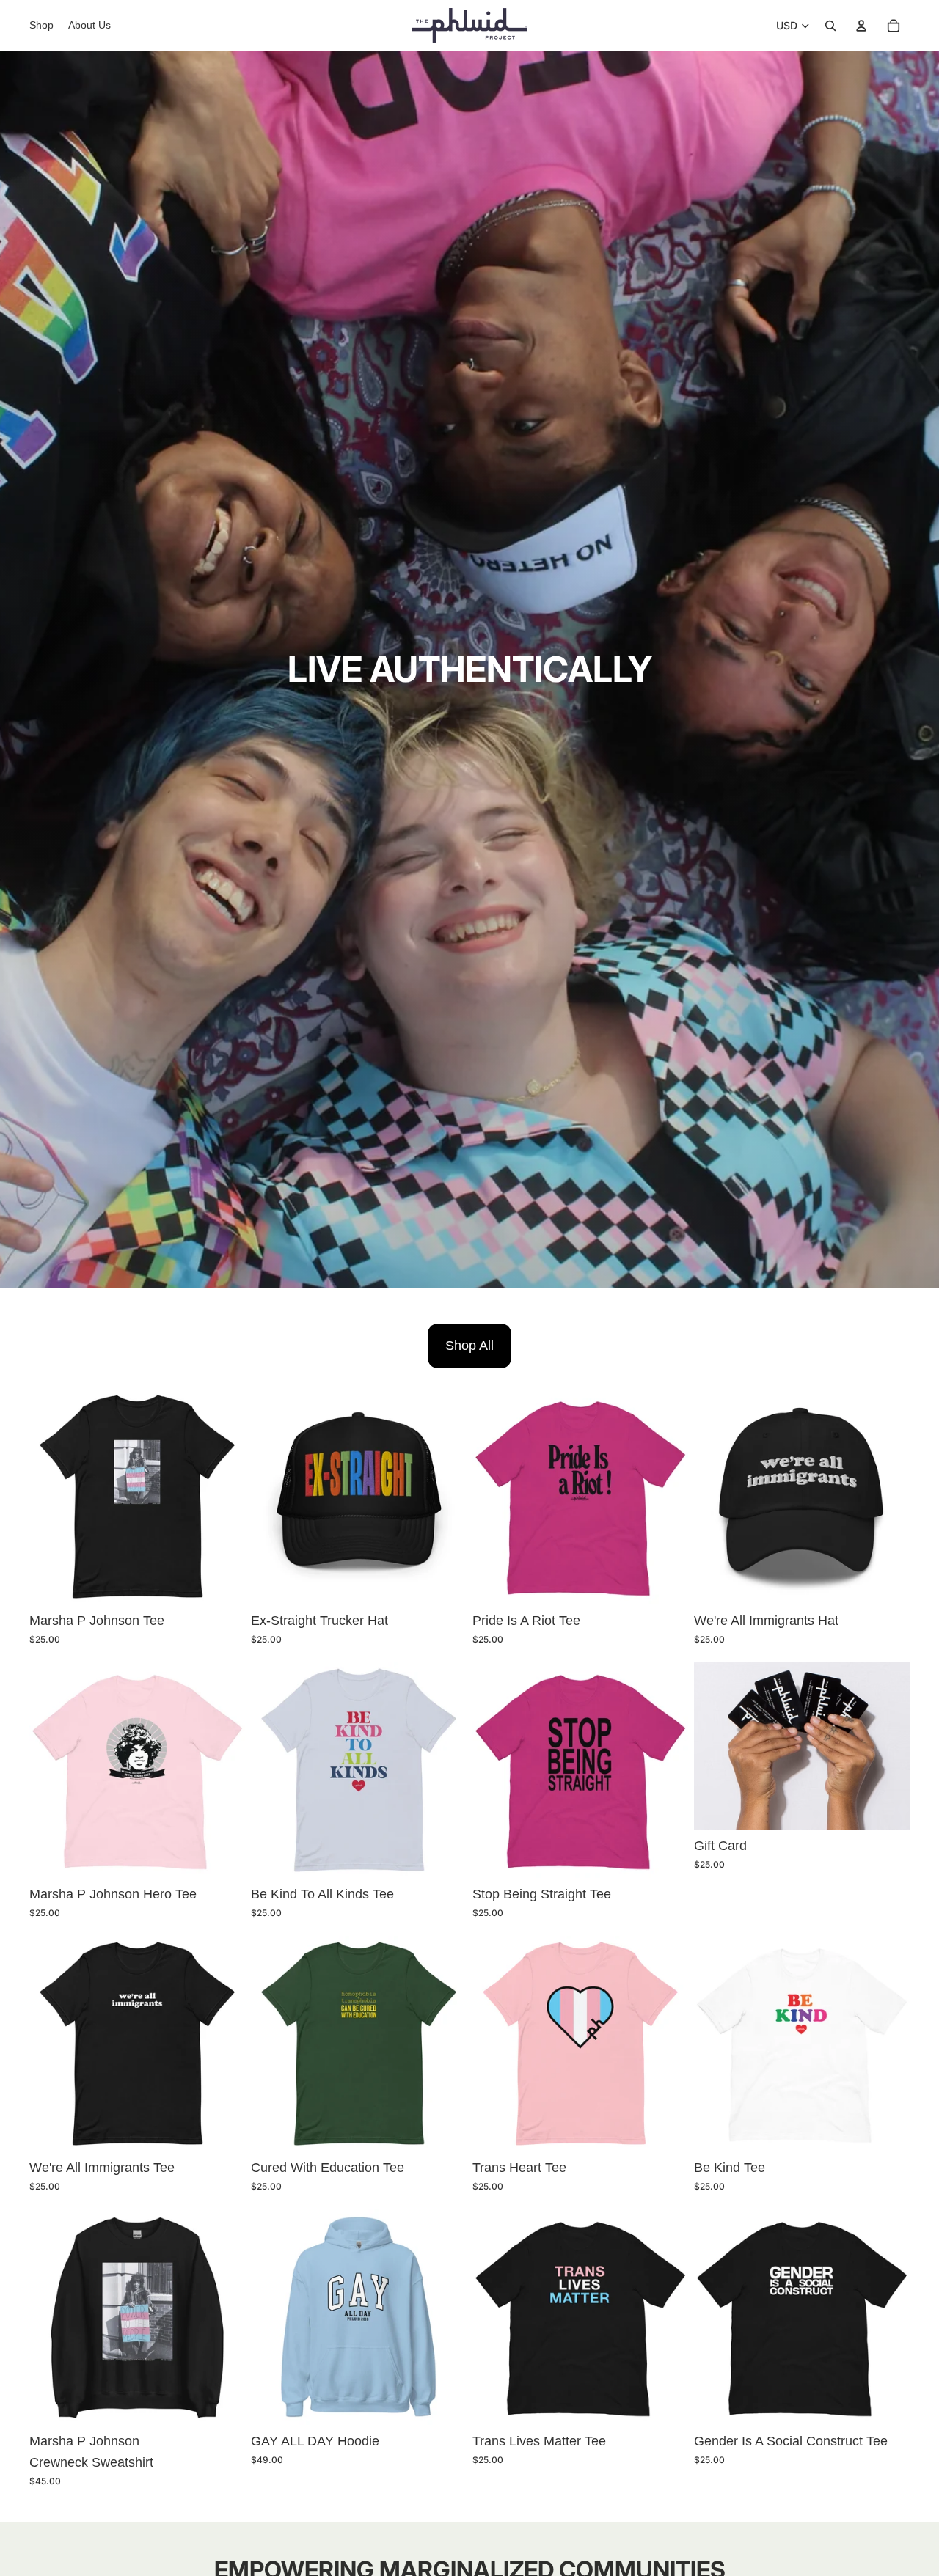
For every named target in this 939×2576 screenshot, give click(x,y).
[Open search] (830, 26)
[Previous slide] (273, 1497)
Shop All (469, 1346)
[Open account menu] (861, 26)
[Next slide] (445, 1497)
